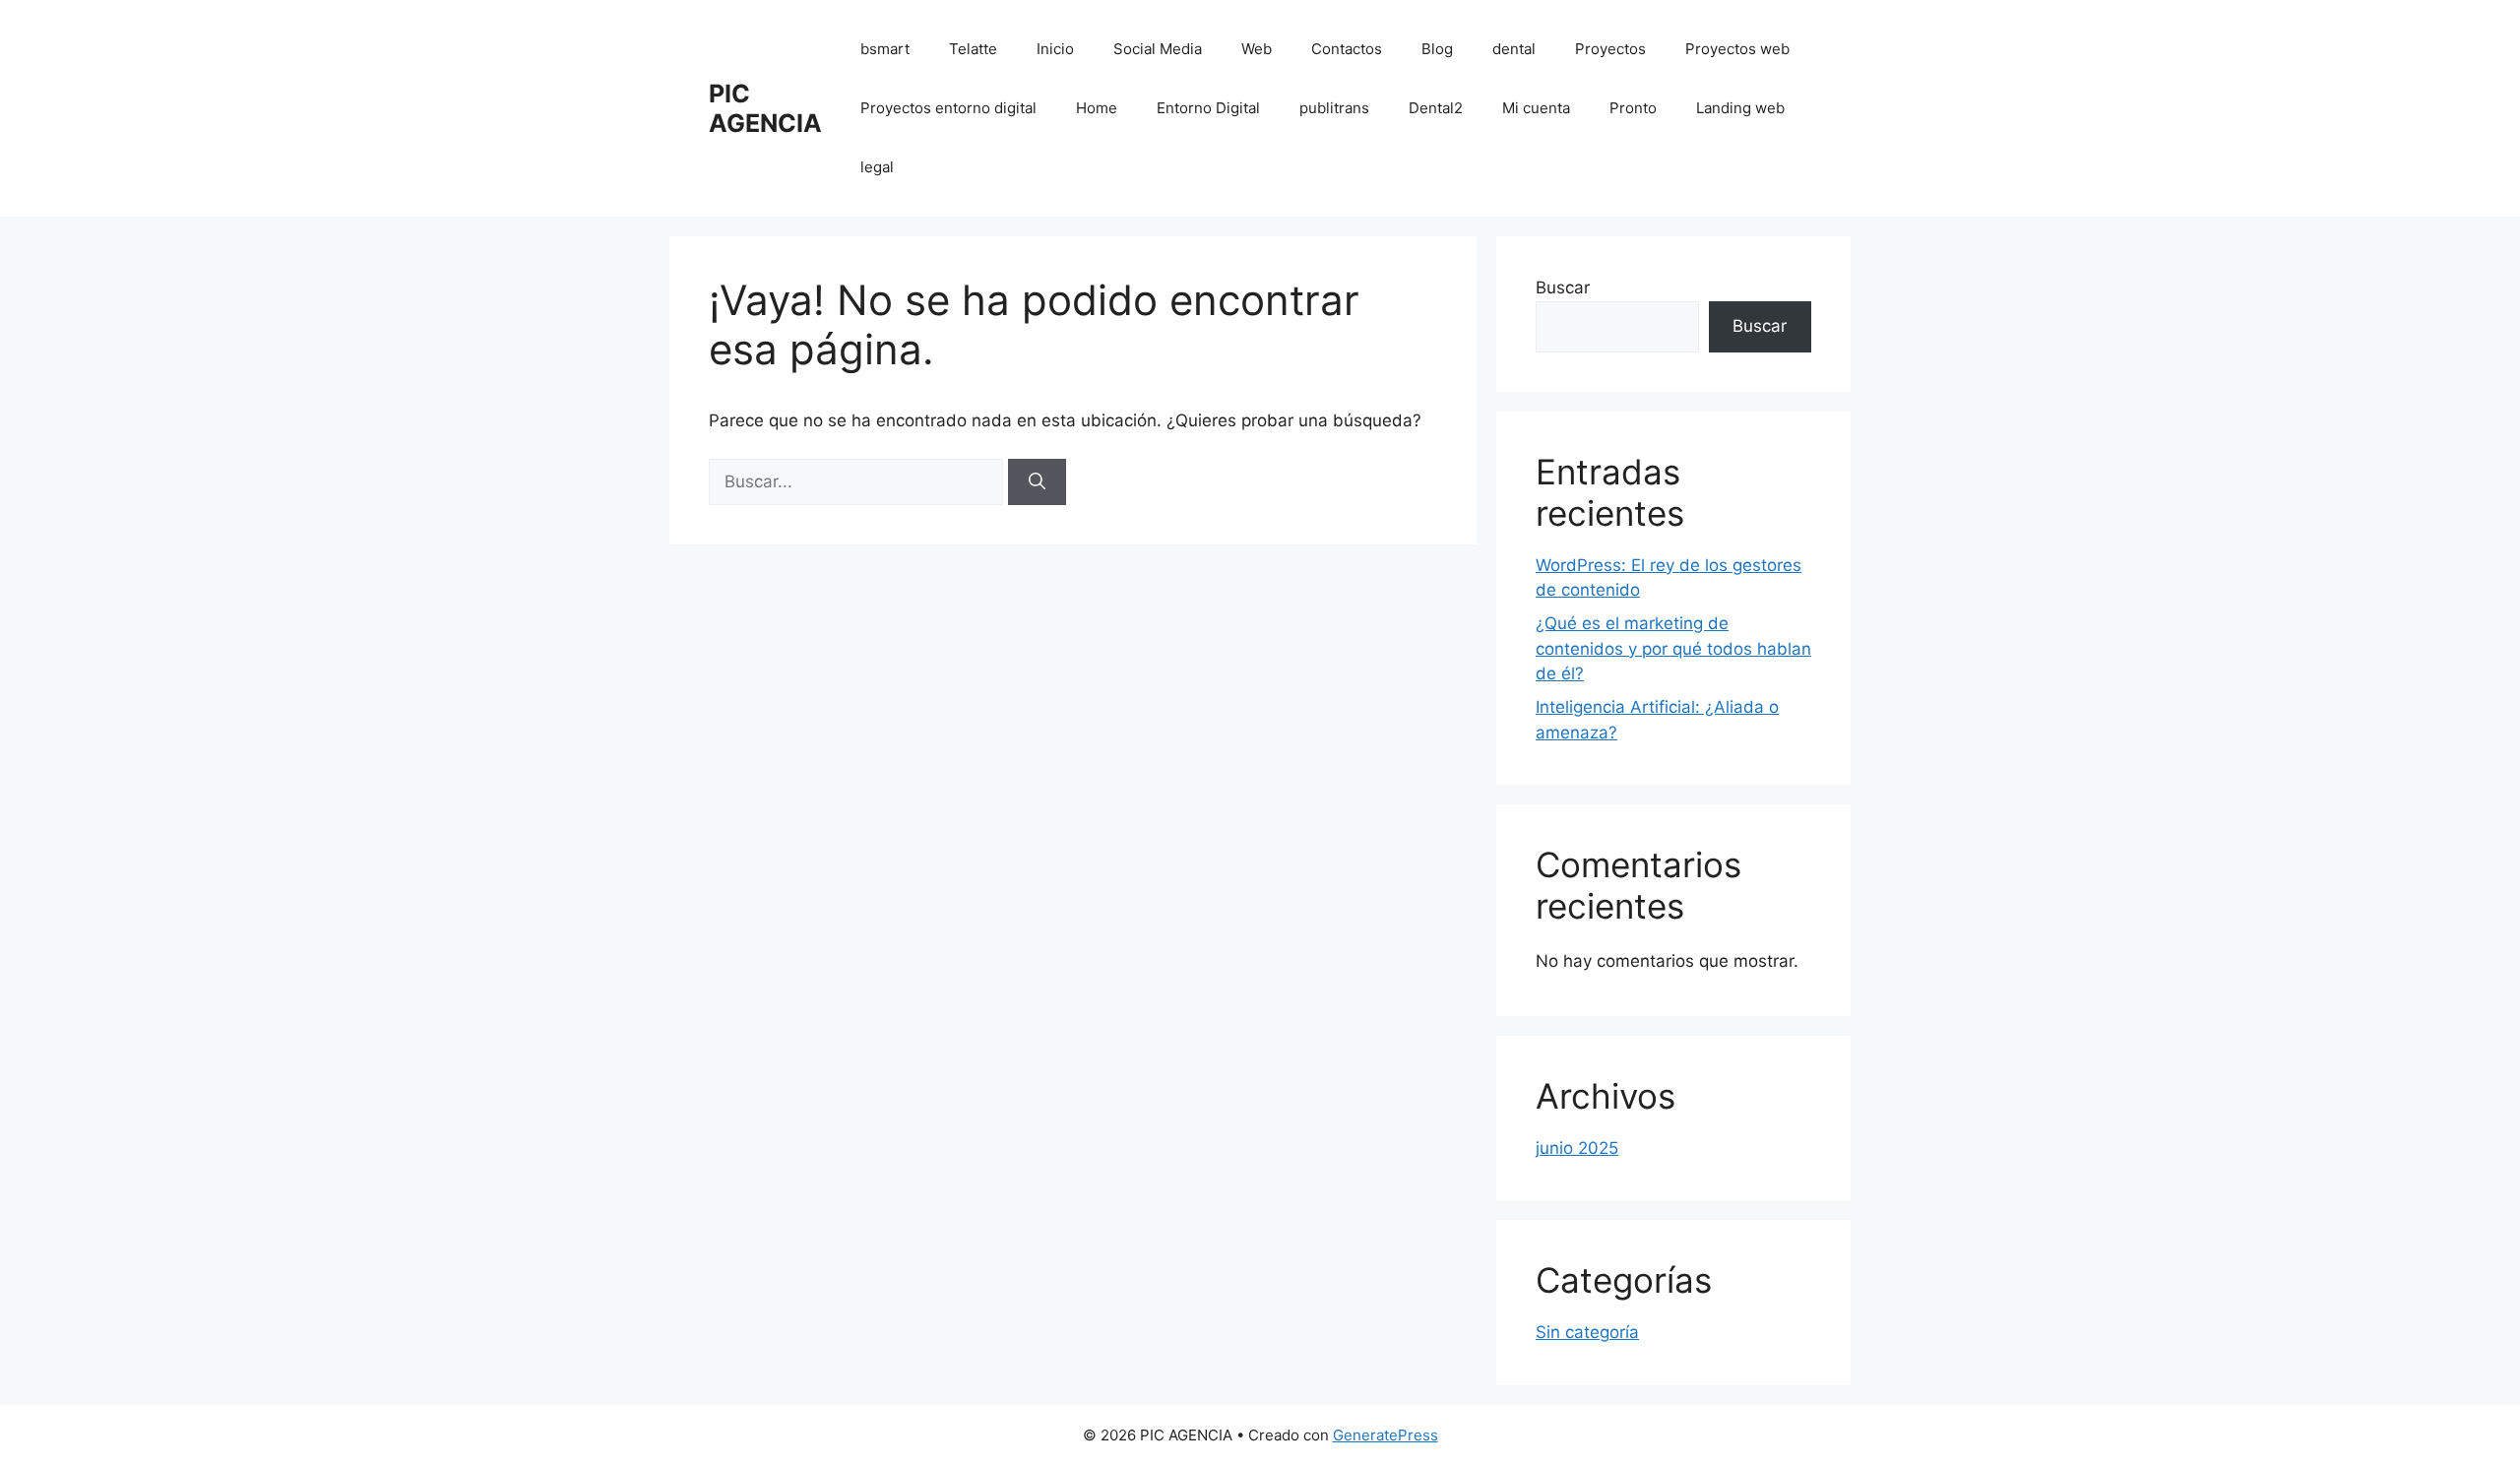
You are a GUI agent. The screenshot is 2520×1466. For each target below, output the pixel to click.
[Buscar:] (858, 481)
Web (1257, 49)
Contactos (1347, 49)
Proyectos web (1737, 49)
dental (1514, 49)
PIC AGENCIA (765, 108)
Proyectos (1610, 49)
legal (877, 167)
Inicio (1055, 49)
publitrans (1334, 108)
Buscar (1563, 287)
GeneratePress (1386, 1435)
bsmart (885, 49)
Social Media (1158, 49)
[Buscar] (1037, 482)
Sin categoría (1587, 1332)
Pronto (1633, 108)
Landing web (1740, 108)
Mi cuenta (1536, 108)
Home (1097, 108)
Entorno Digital (1208, 108)
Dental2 (1436, 108)
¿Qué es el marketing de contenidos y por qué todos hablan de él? (1673, 648)
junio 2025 (1577, 1148)
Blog (1437, 49)
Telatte (973, 49)
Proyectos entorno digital (948, 108)
